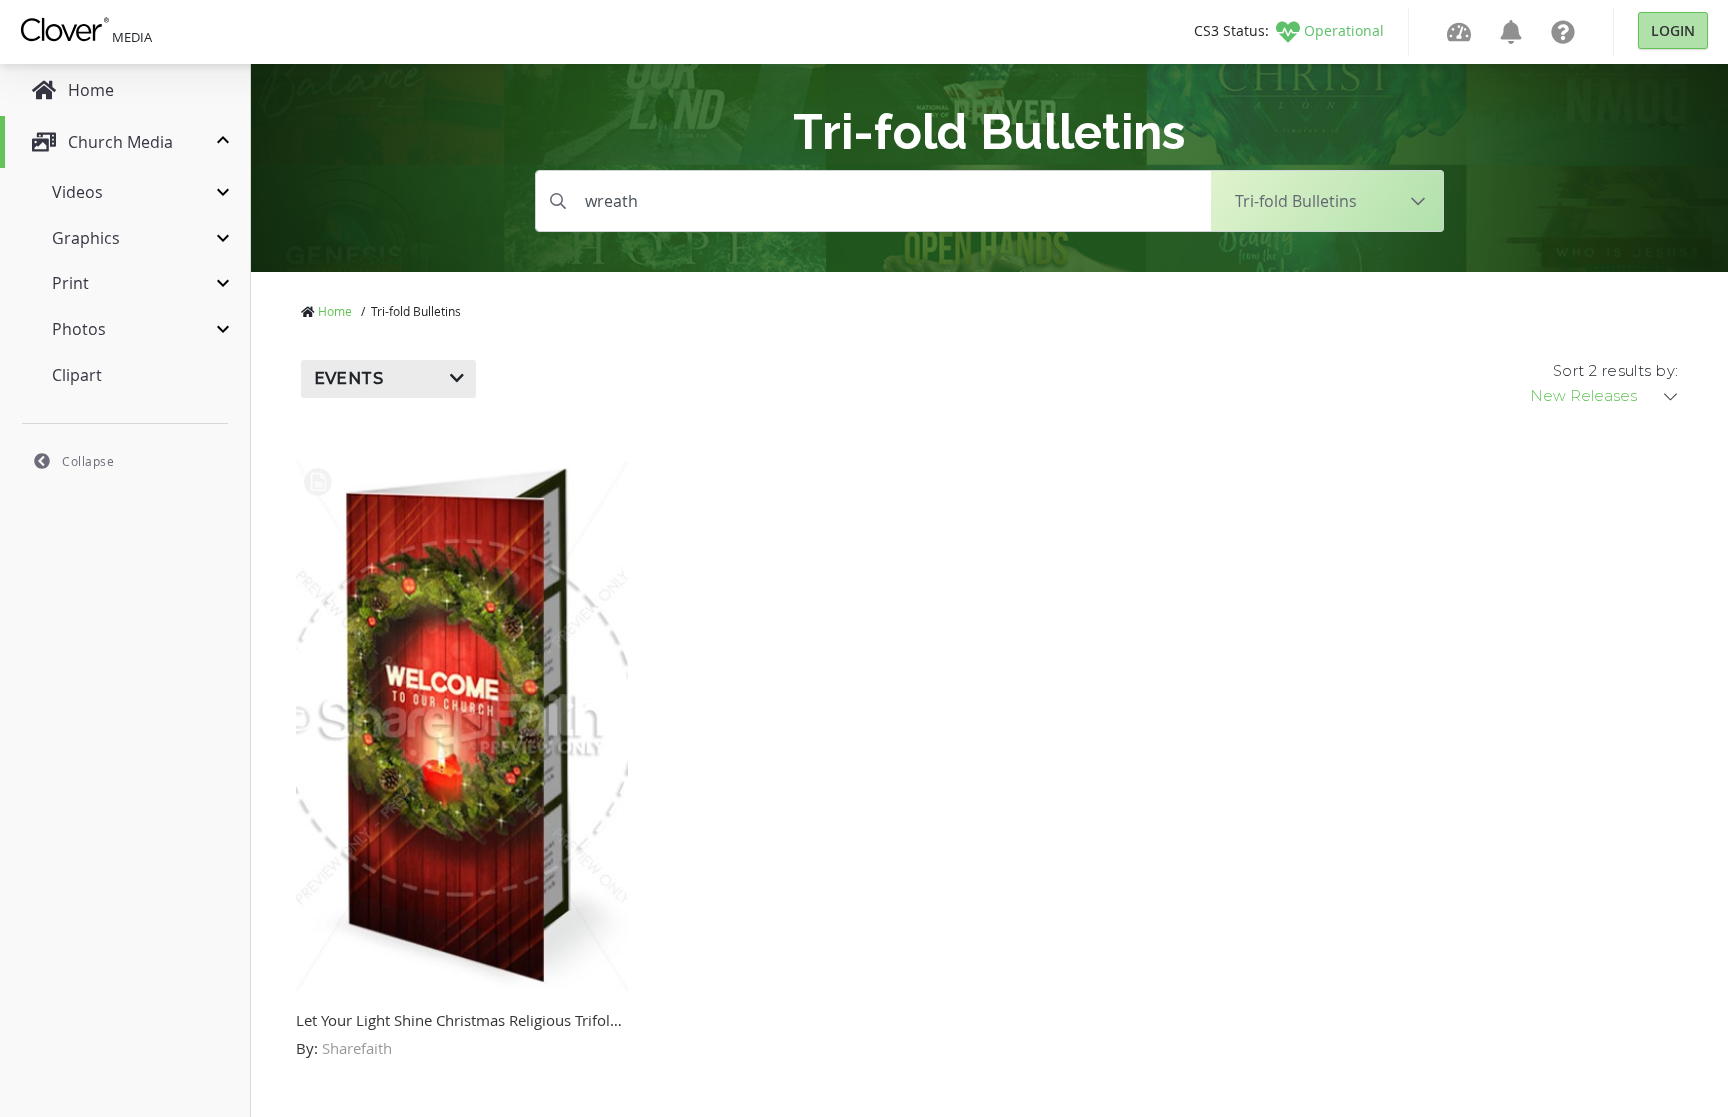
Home (335, 311)
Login (1673, 30)
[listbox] (1605, 396)
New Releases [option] (1583, 396)
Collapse (88, 461)
